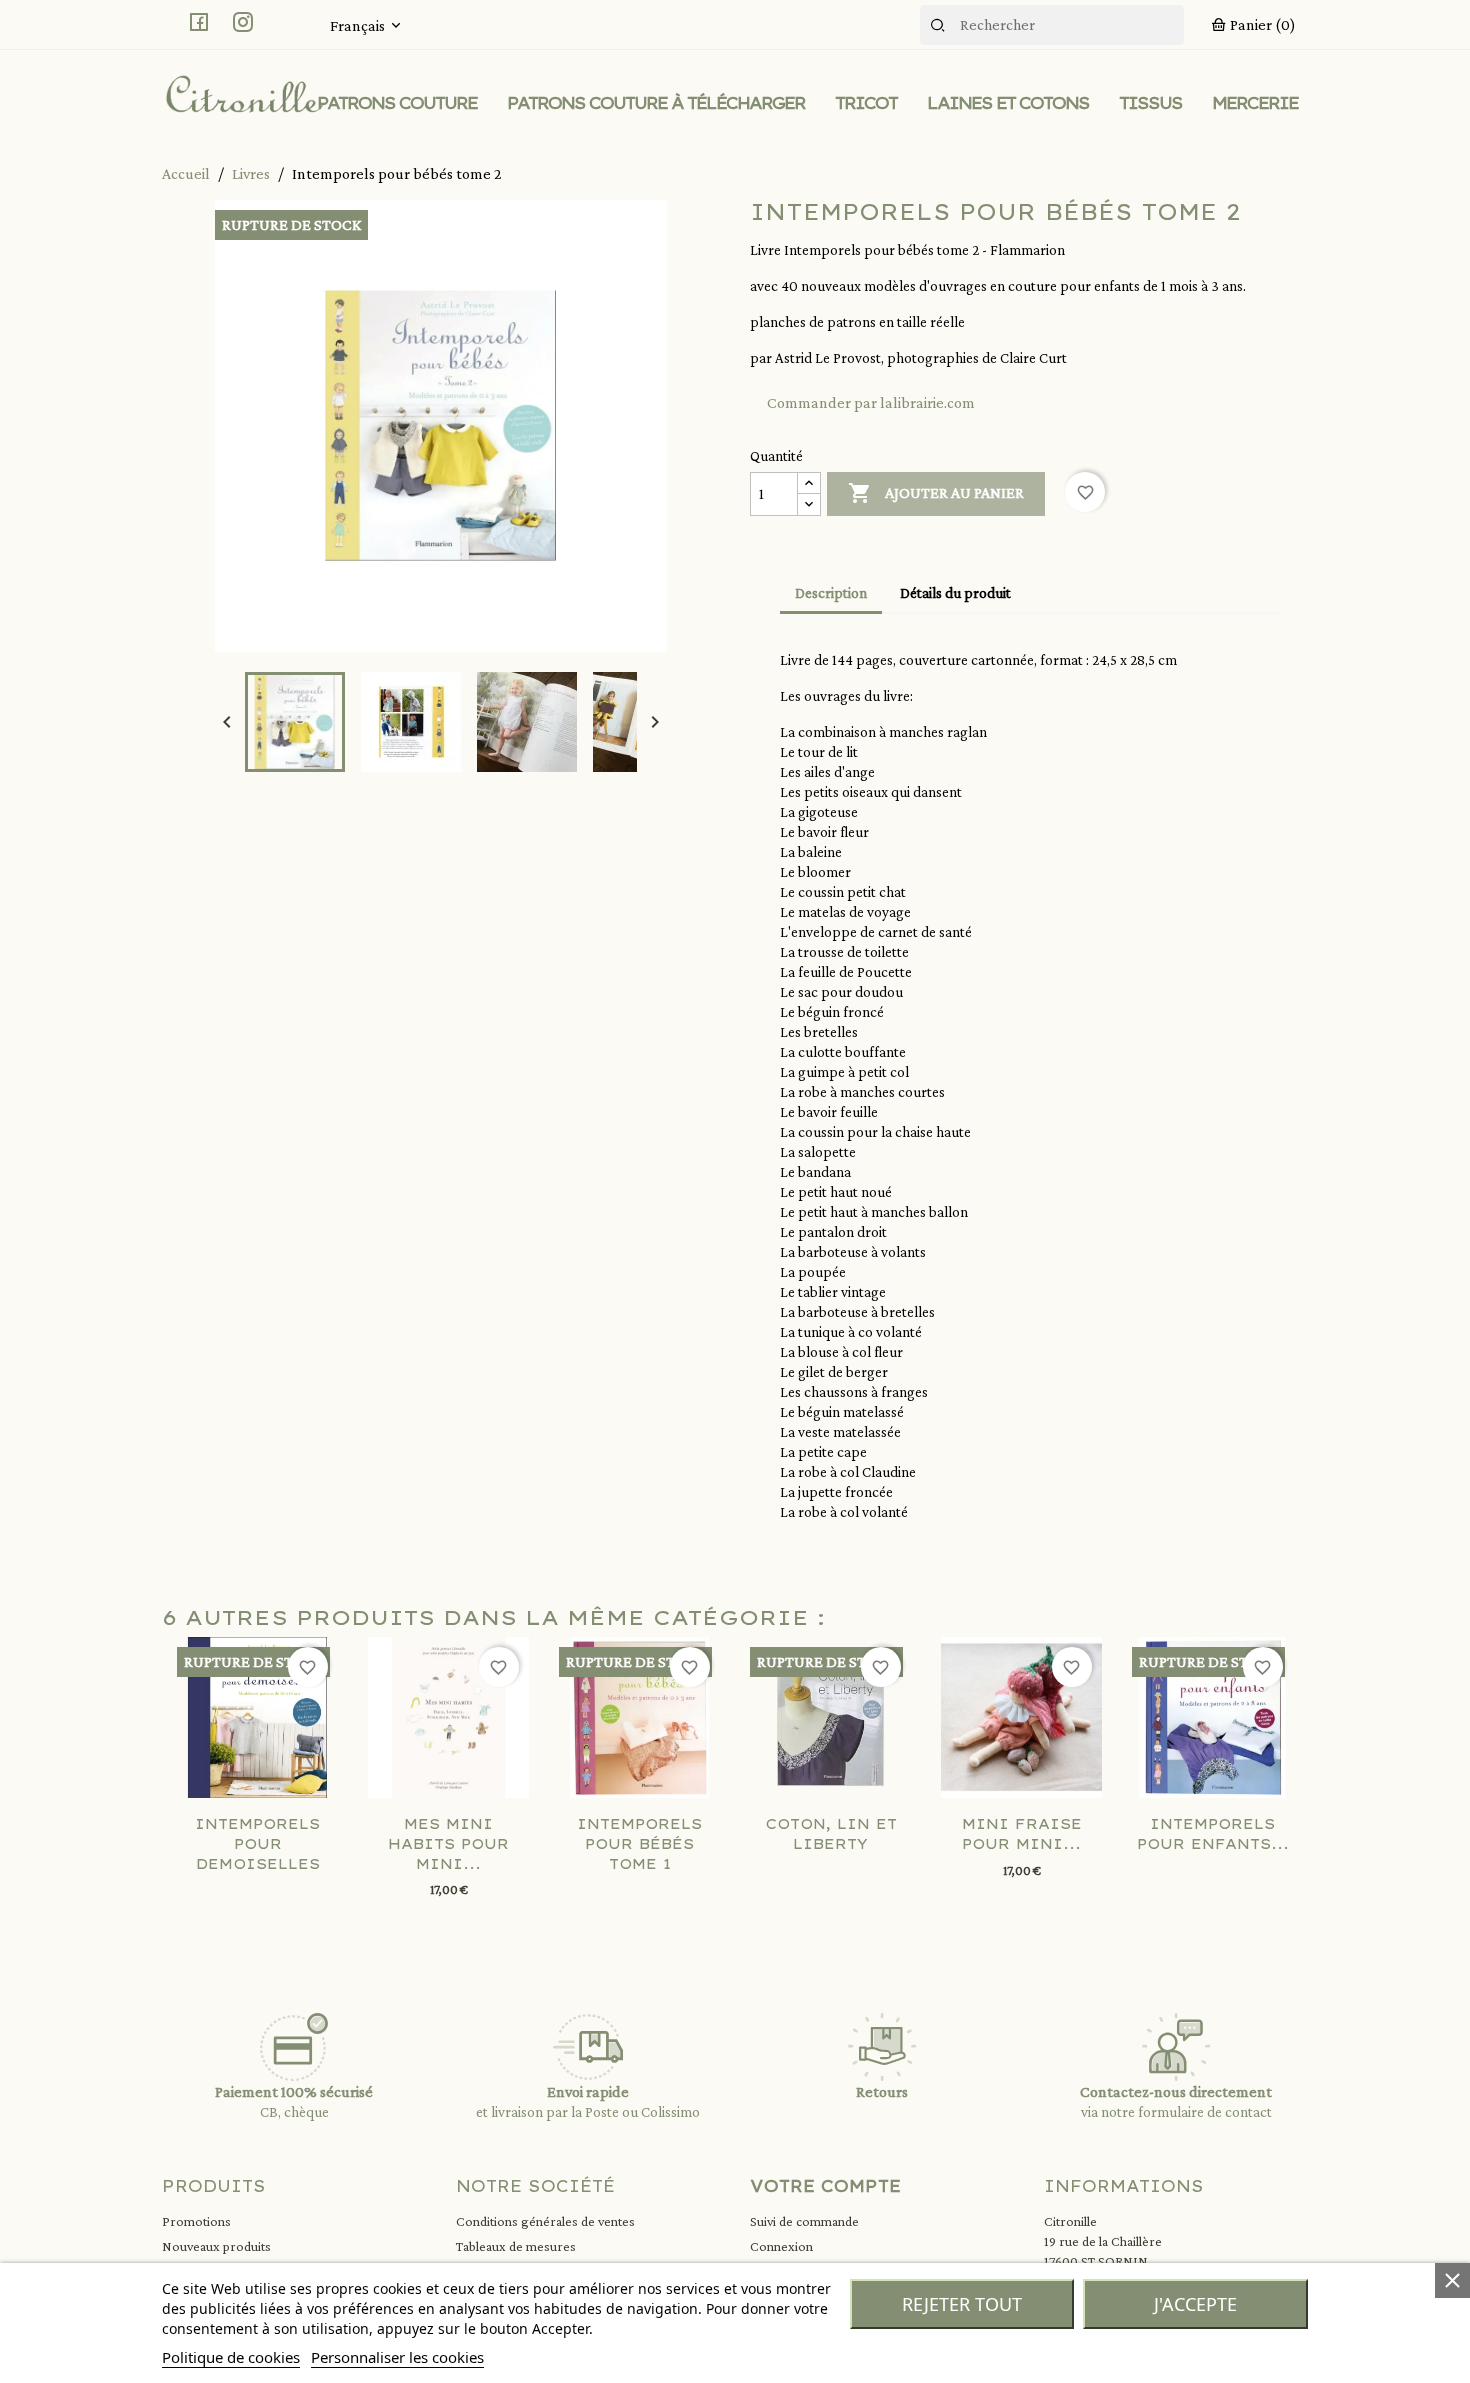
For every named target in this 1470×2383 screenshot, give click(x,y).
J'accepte (1195, 2304)
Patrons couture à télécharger (656, 103)
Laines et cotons (1008, 103)
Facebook (199, 22)
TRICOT (866, 103)
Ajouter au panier (936, 493)
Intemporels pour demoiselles (257, 1844)
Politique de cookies (231, 2357)
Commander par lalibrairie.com (871, 402)
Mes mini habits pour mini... (448, 1844)
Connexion (781, 2246)
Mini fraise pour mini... (1022, 1834)
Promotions (196, 2221)
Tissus (1150, 103)
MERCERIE (1255, 103)
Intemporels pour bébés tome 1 (639, 1844)
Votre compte (825, 2186)
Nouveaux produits (216, 2246)
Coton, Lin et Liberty (831, 1834)
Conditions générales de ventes (545, 2221)
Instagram (243, 22)
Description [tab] (831, 593)
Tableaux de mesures (516, 2246)
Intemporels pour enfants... (1213, 1834)
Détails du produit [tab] (955, 593)
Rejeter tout (962, 2304)
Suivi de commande (804, 2221)
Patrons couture (397, 103)
